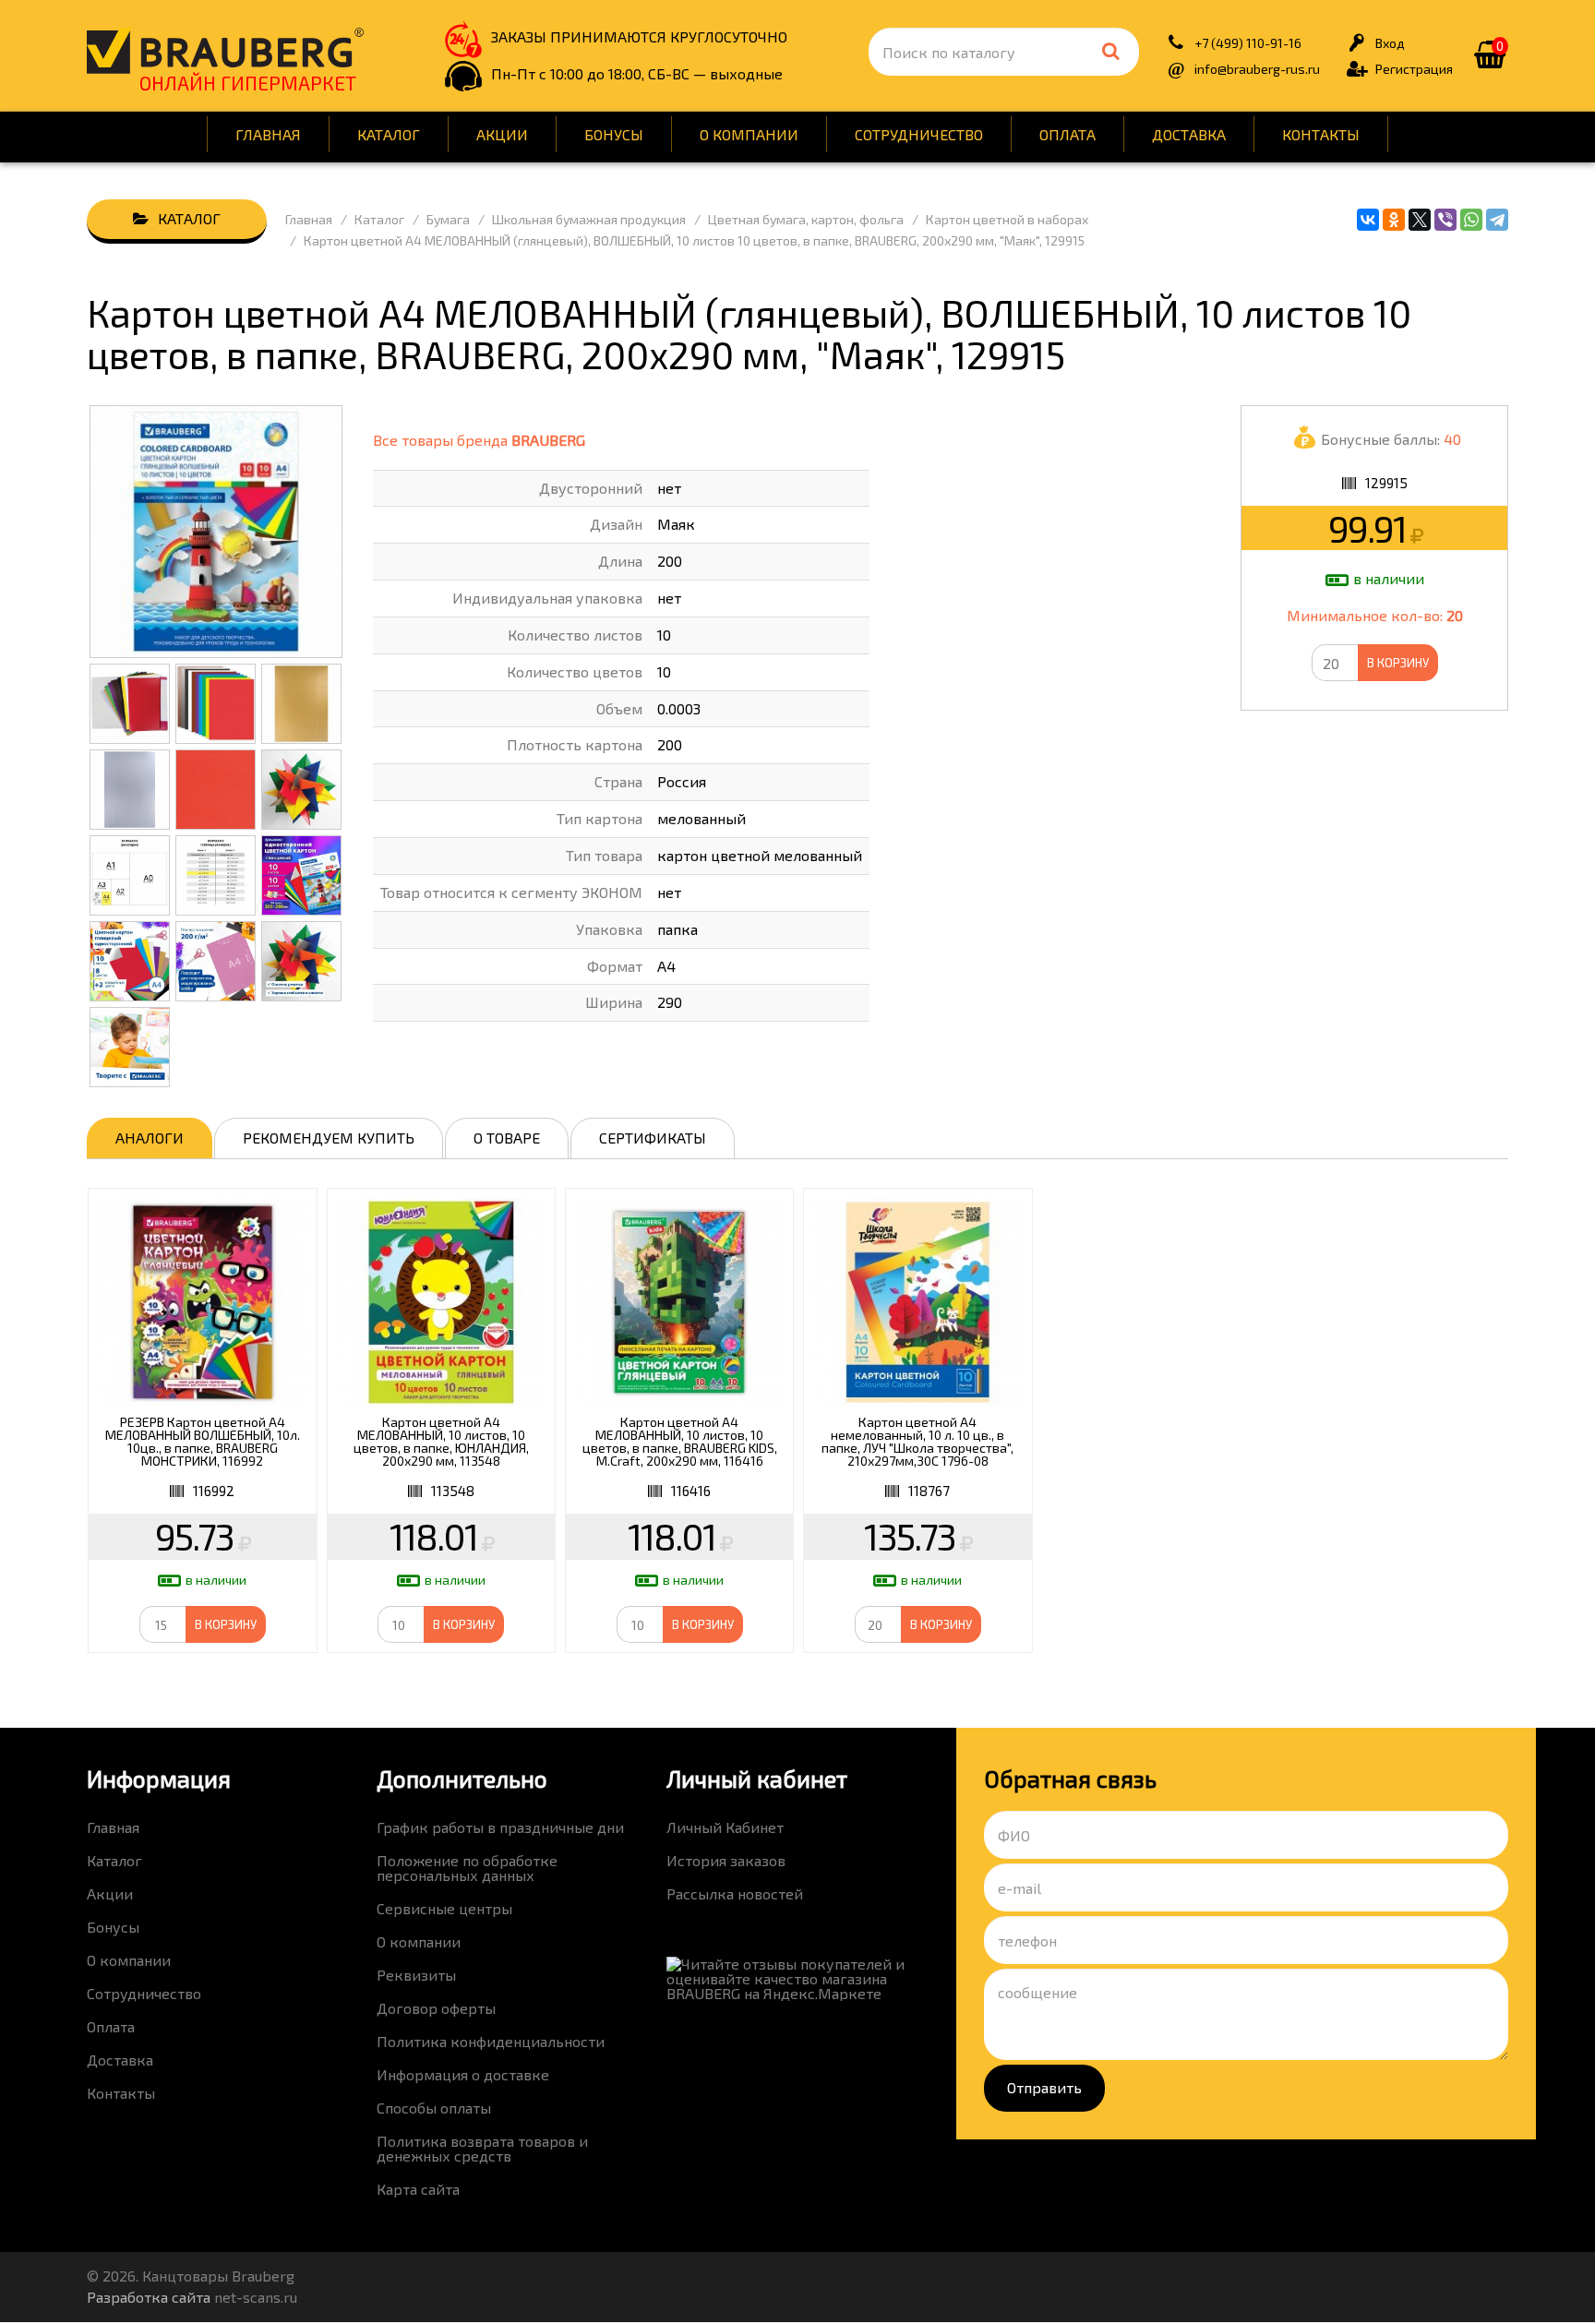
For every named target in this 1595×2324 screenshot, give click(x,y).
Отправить (1044, 2087)
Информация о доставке (463, 2074)
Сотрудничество (919, 134)
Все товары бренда (479, 440)
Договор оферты (436, 2008)
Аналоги (150, 1138)
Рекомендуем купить (329, 1138)
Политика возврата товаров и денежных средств (482, 2148)
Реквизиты (416, 1975)
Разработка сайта (149, 2297)
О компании (749, 134)
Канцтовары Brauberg (225, 51)
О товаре (507, 1138)
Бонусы (614, 134)
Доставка (1189, 134)
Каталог (389, 134)
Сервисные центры (444, 1908)
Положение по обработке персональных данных (467, 1868)
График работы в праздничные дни (500, 1827)
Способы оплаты (434, 2108)
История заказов (726, 1860)
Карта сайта (418, 2189)
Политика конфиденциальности (491, 2041)
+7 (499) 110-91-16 (1248, 43)
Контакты (1321, 134)
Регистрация (1414, 69)
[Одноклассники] (1394, 220)
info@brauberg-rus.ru (1257, 69)
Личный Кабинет (725, 1827)
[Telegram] (1497, 220)
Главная (268, 134)
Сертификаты (653, 1138)
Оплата (1067, 134)
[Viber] (1445, 220)
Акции (502, 134)
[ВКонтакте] (1368, 220)
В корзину (1398, 663)
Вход (1390, 43)
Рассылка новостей (735, 1893)
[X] (1420, 220)
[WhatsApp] (1471, 220)
